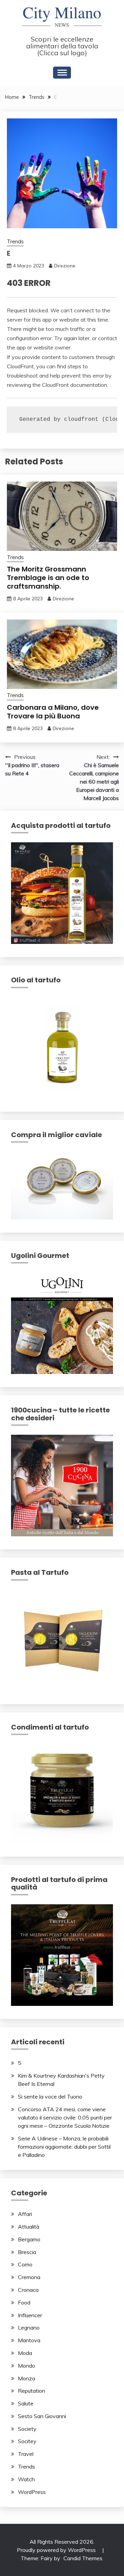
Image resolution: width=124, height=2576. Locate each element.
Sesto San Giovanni (42, 2416)
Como (25, 2264)
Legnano (29, 2327)
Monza (27, 2378)
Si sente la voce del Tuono (50, 2096)
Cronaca (28, 2290)
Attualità (29, 2227)
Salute (26, 2403)
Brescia (27, 2252)
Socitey (27, 2441)
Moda (25, 2353)
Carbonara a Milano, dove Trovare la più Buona (53, 712)
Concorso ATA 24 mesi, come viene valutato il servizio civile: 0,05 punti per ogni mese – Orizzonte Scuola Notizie (65, 2117)
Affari (25, 2214)
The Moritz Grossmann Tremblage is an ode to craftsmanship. (48, 578)
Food (24, 2302)
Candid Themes (83, 2558)
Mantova (29, 2340)
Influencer (30, 2315)
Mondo (27, 2366)
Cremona (29, 2277)
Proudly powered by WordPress (57, 2550)
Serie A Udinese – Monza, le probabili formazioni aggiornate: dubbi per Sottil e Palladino (64, 2147)
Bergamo (29, 2239)
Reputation (32, 2391)
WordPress (32, 2492)
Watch (26, 2479)
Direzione (65, 266)
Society (27, 2429)
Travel (26, 2454)
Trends (15, 241)
